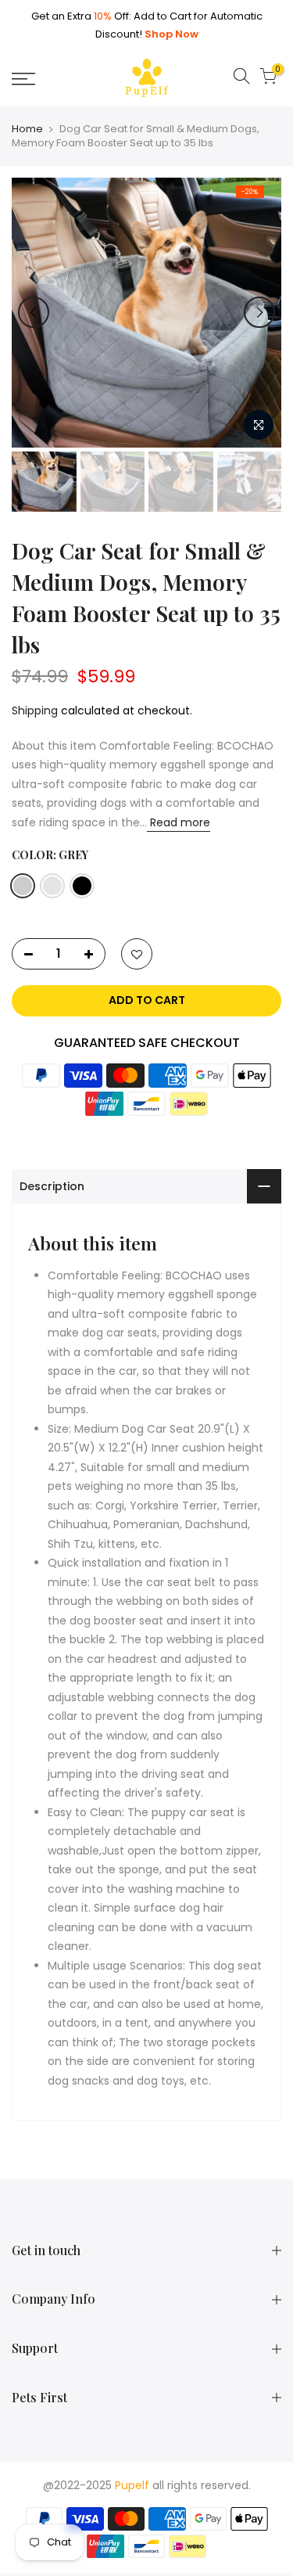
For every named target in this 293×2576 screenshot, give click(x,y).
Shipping (35, 711)
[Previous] (34, 312)
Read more (179, 822)
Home (27, 129)
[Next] (259, 312)
